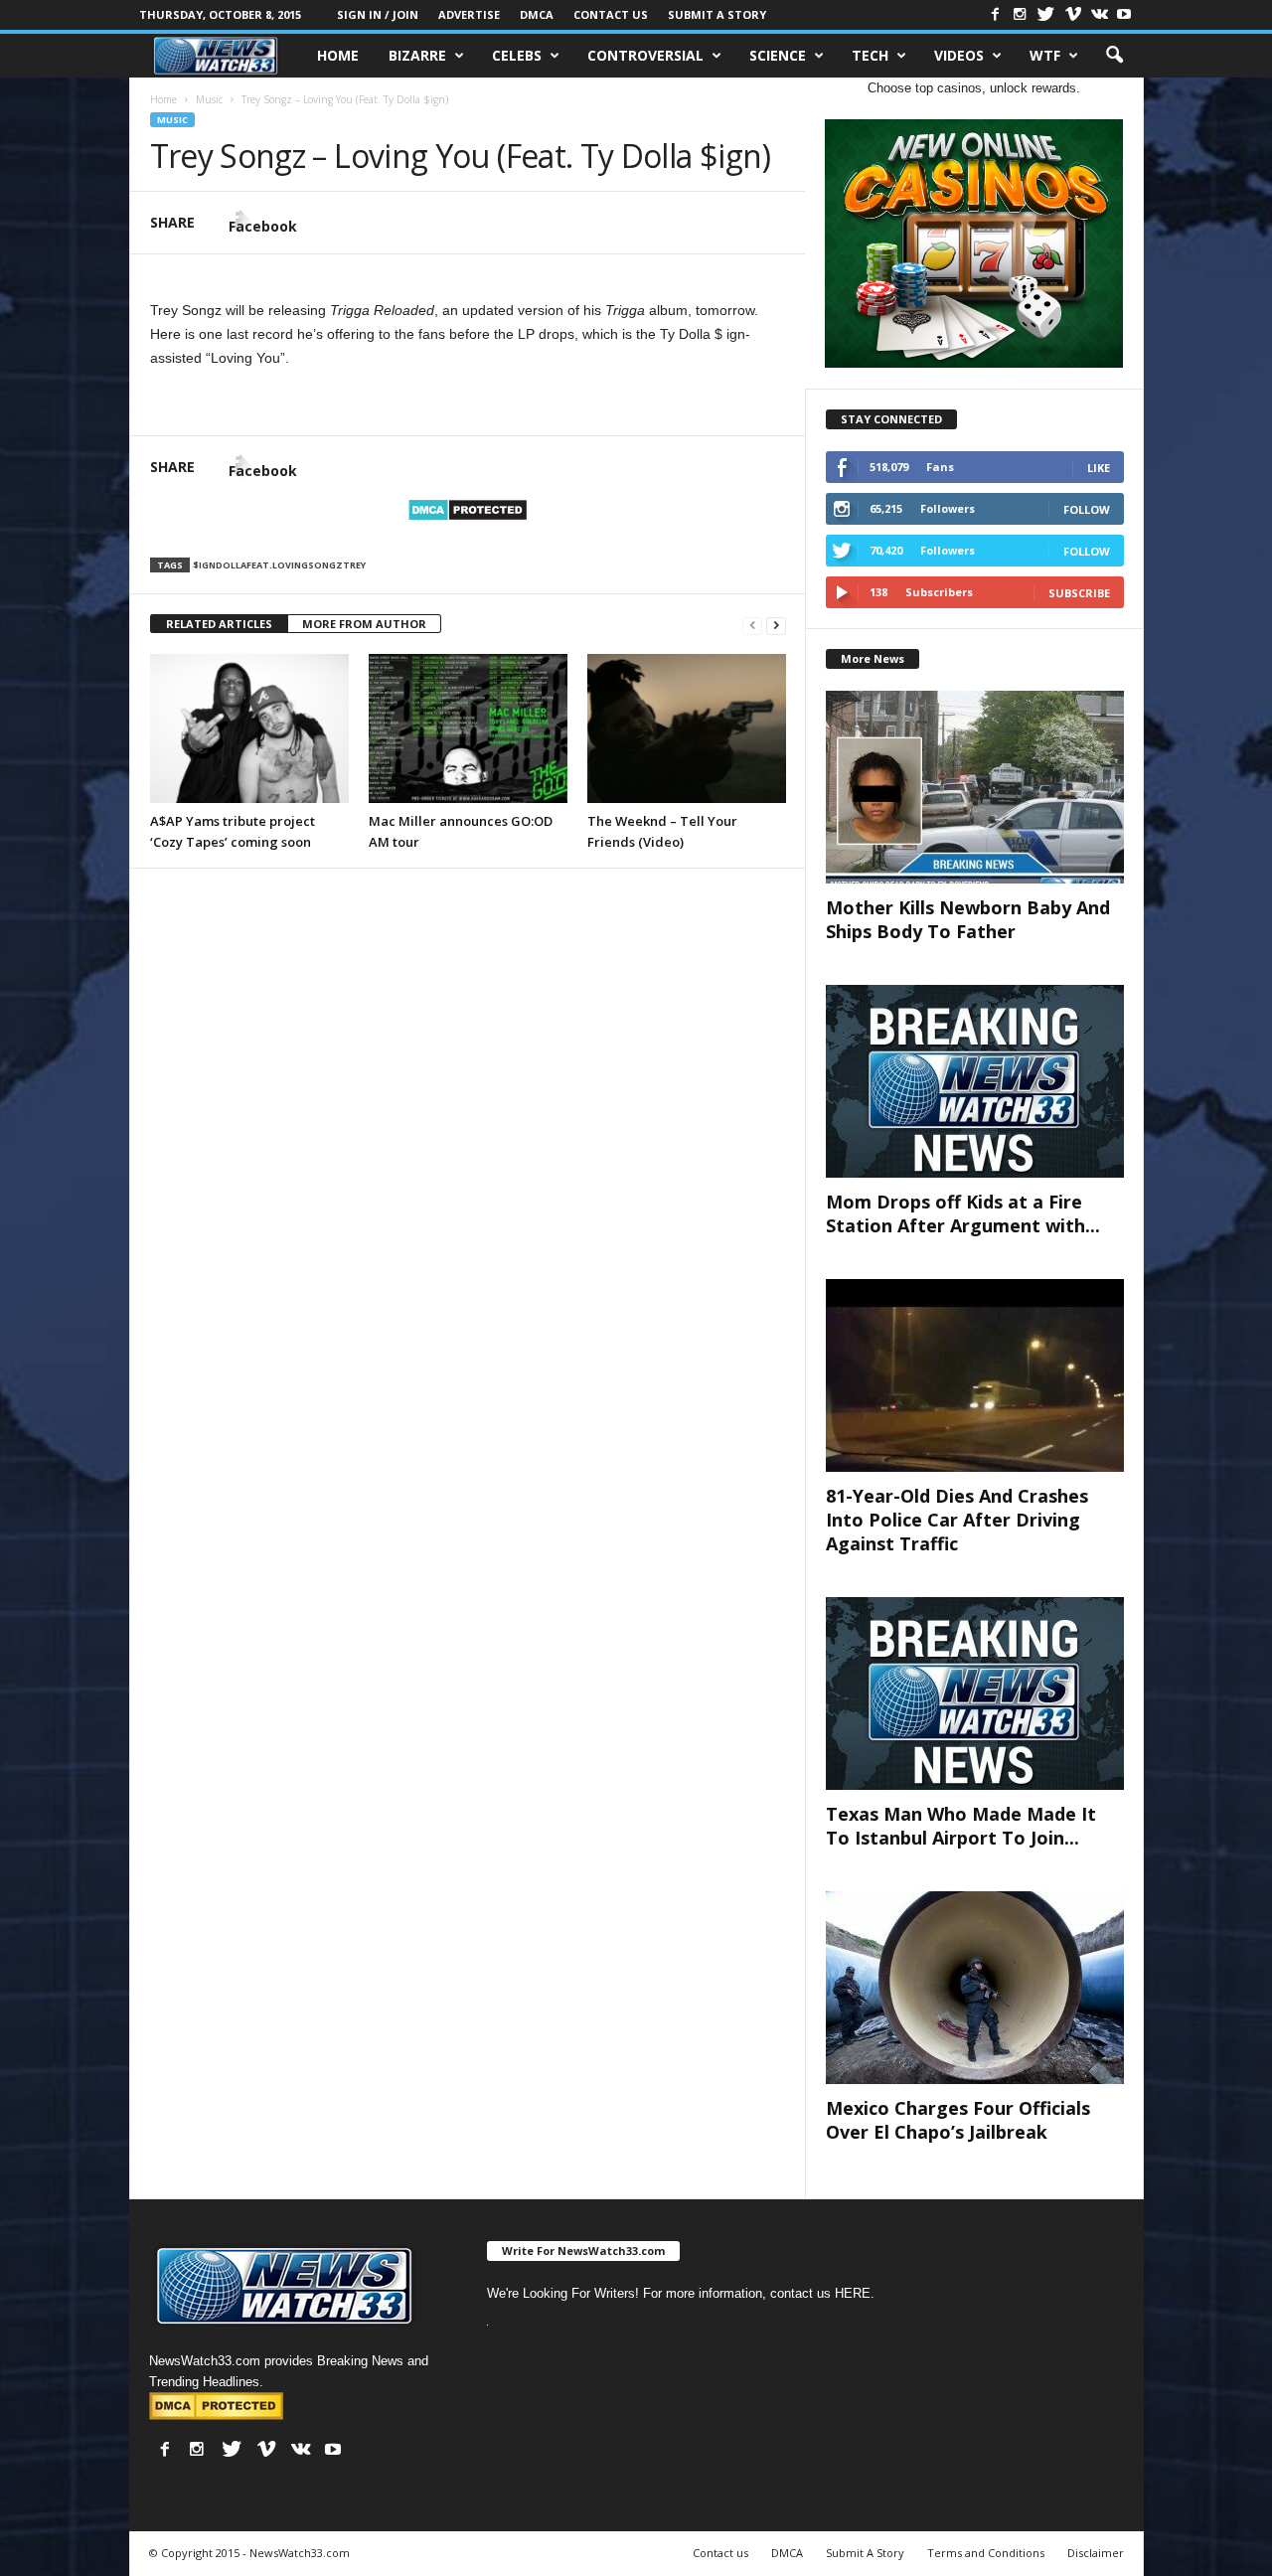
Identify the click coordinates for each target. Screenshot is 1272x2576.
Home (338, 55)
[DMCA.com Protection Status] (468, 510)
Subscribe (1079, 593)
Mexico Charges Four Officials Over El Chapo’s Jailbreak (958, 2120)
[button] (1114, 56)
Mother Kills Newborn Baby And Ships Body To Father (968, 919)
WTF (1045, 55)
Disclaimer (1096, 2553)
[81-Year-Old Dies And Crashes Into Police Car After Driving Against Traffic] (975, 1375)
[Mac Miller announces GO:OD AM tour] (468, 728)
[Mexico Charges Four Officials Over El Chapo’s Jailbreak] (975, 1988)
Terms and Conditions (986, 2553)
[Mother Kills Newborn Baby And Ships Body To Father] (975, 787)
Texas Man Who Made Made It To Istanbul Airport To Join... (961, 1826)
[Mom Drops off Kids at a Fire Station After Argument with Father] (975, 1081)
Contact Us (611, 14)
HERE (853, 2293)
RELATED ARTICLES (219, 624)
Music (172, 120)
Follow (1087, 509)
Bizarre (417, 55)
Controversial (645, 55)
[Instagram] (1020, 14)
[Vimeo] (1073, 14)
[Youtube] (1124, 14)
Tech (870, 55)
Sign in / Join (378, 14)
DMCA (537, 14)
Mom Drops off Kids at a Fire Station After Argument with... (963, 1213)
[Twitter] (1046, 14)
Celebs (517, 55)
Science (778, 55)
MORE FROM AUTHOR (364, 624)
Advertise (469, 14)
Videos (959, 55)
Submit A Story (717, 14)
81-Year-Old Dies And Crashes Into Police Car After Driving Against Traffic (957, 1520)
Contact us (720, 2553)
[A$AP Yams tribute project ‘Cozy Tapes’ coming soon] (249, 728)
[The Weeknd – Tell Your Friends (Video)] (687, 728)
